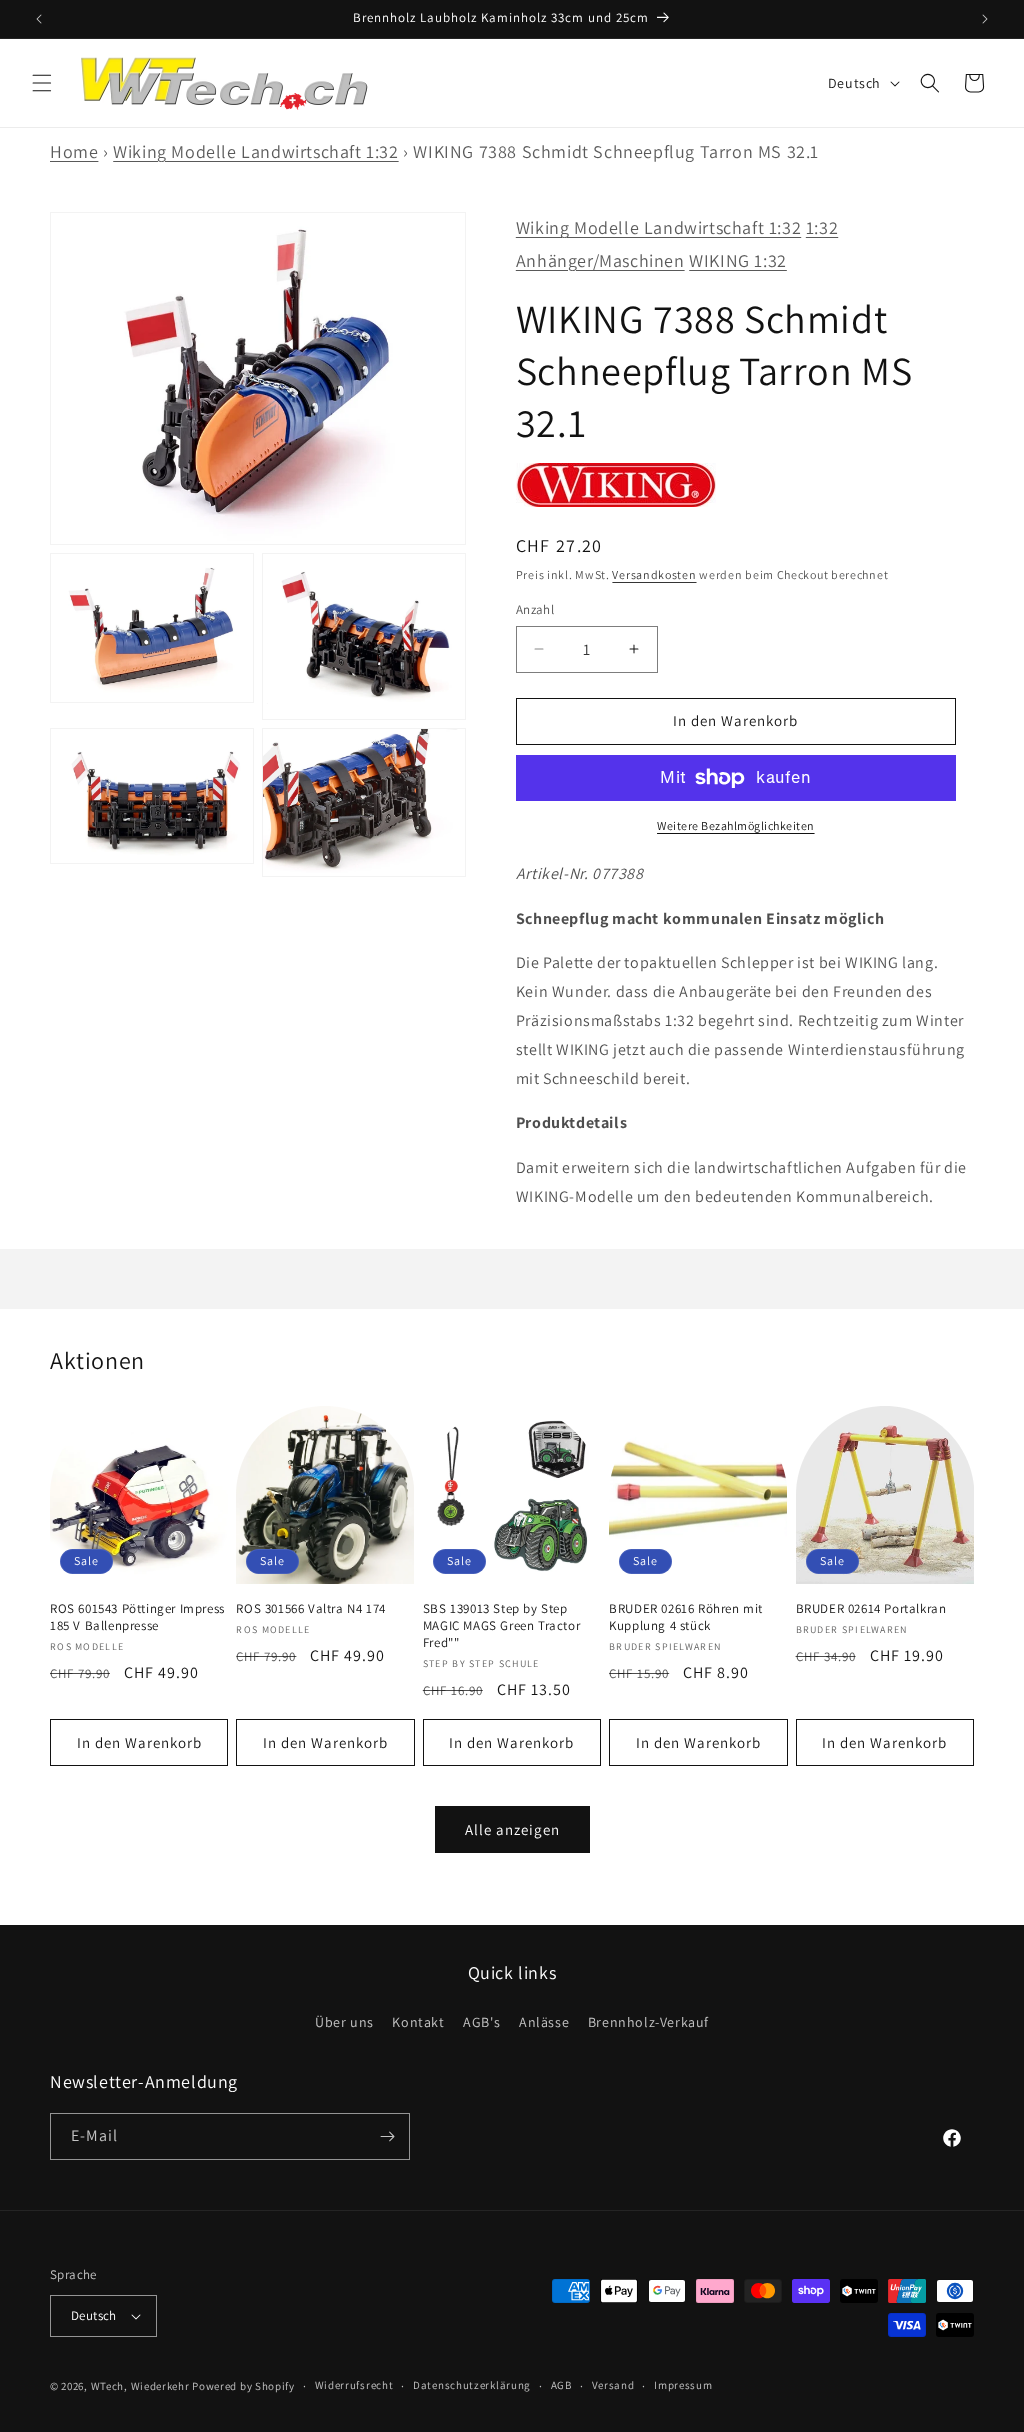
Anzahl (535, 609)
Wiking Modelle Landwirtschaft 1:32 (255, 151)
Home (74, 151)
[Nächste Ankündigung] (985, 19)
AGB (561, 2385)
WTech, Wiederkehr (140, 2386)
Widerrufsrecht (354, 2385)
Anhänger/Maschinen (600, 260)
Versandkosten (654, 574)
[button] (42, 83)
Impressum (683, 2385)
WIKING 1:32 (738, 260)
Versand (613, 2385)
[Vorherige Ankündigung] (39, 19)
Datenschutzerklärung (472, 2385)
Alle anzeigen (512, 1829)
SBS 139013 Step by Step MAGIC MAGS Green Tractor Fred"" (501, 1626)
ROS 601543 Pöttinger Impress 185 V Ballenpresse (137, 1617)
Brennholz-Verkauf (648, 2022)
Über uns (344, 2022)
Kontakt (418, 2022)
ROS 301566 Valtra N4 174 (310, 1609)
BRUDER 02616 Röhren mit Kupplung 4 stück (686, 1617)
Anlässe (544, 2022)
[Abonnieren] (387, 2136)
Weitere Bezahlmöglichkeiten (736, 825)
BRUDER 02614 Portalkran (871, 1609)
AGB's (481, 2022)
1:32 (822, 227)
